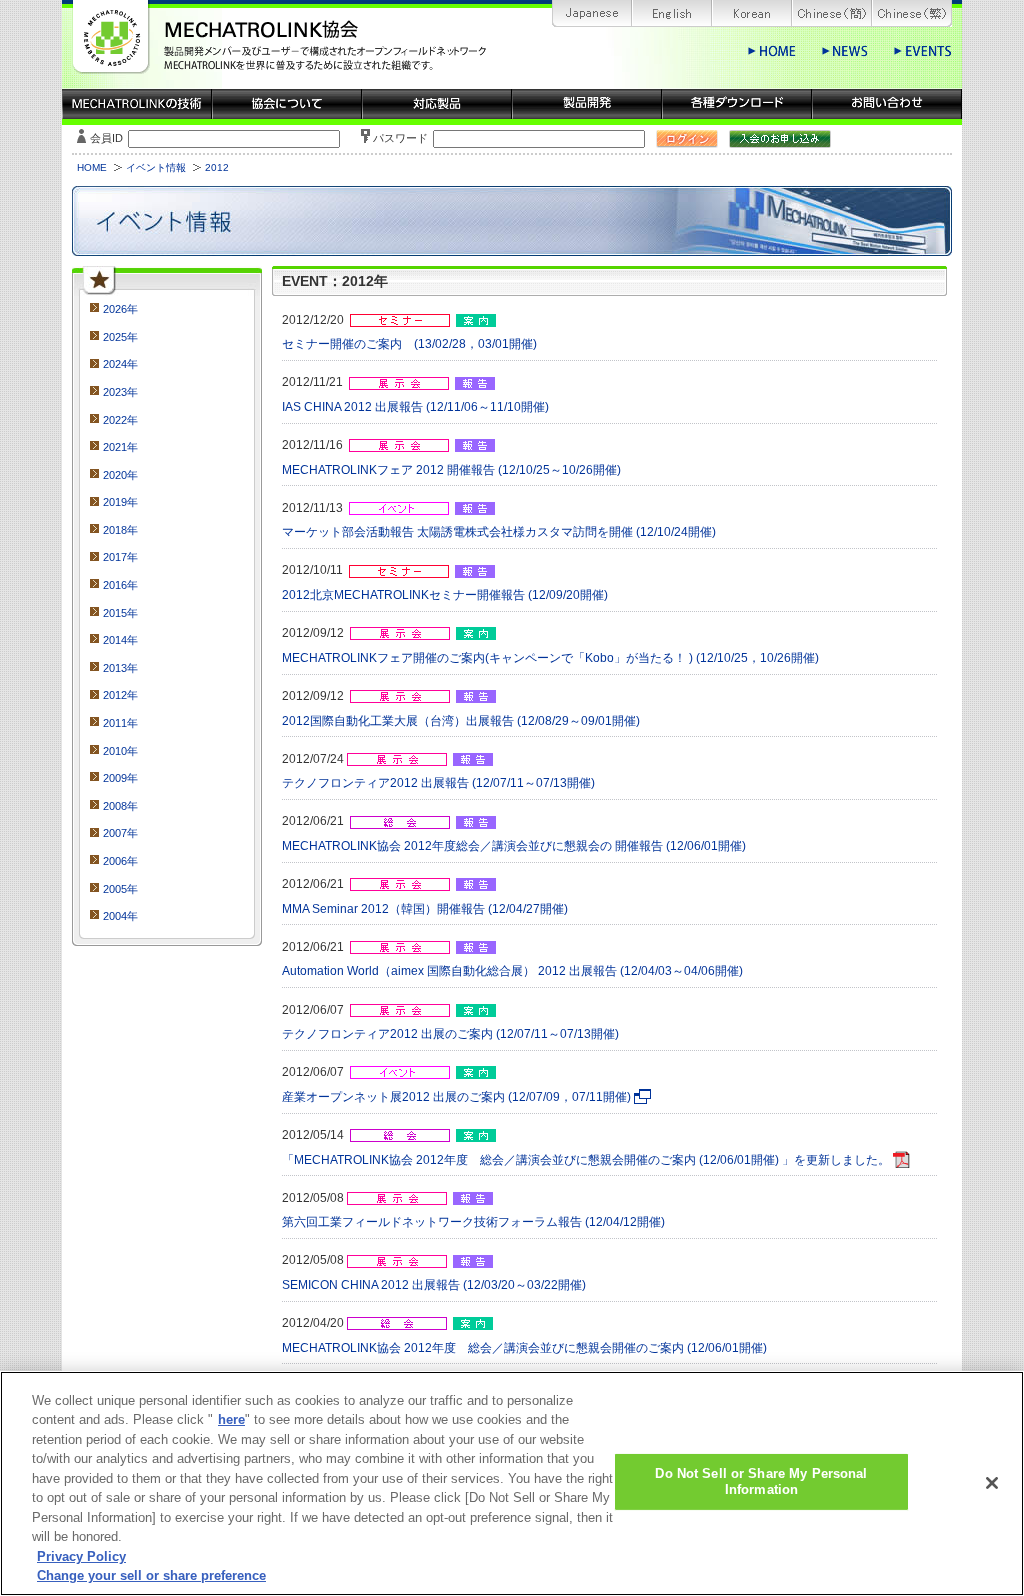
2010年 (120, 751)
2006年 (120, 861)
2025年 (120, 337)
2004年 (120, 916)
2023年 (120, 392)
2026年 (120, 309)
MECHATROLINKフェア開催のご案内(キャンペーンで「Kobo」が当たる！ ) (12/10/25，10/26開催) (550, 658)
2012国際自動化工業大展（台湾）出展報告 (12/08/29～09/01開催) (461, 721)
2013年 (120, 668)
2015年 (120, 613)
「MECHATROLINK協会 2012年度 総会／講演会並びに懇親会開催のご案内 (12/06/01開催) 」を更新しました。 (586, 1160)
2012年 (120, 695)
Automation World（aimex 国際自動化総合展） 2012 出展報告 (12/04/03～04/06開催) (512, 971)
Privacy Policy (81, 1556)
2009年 (120, 778)
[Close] (992, 1483)
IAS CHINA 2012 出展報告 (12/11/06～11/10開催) (415, 407)
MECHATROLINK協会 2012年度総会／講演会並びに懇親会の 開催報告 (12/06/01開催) (514, 846)
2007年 (120, 833)
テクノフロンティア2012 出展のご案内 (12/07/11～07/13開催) (450, 1034)
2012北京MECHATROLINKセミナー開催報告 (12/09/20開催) (445, 595)
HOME (92, 167)
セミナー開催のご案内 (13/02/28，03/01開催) (409, 344)
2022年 (120, 420)
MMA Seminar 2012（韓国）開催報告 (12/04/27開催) (425, 909)
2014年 (120, 640)
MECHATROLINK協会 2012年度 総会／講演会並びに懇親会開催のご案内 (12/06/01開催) (524, 1348)
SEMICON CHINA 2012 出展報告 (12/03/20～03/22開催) (434, 1285)
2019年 (120, 502)
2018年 (120, 530)
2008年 (120, 806)
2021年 (120, 447)
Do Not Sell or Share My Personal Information (761, 1481)
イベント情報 (156, 167)
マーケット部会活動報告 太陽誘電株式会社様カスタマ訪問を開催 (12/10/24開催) (499, 532)
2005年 (120, 889)
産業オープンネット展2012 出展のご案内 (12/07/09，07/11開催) (456, 1097)
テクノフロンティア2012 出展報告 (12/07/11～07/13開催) (438, 783)
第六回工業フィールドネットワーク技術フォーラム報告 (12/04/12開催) (473, 1222)
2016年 (120, 585)
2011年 (120, 723)
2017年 (120, 557)
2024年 (120, 364)
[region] (512, 1483)
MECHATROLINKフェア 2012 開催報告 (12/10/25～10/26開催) (451, 470)
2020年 (120, 475)
